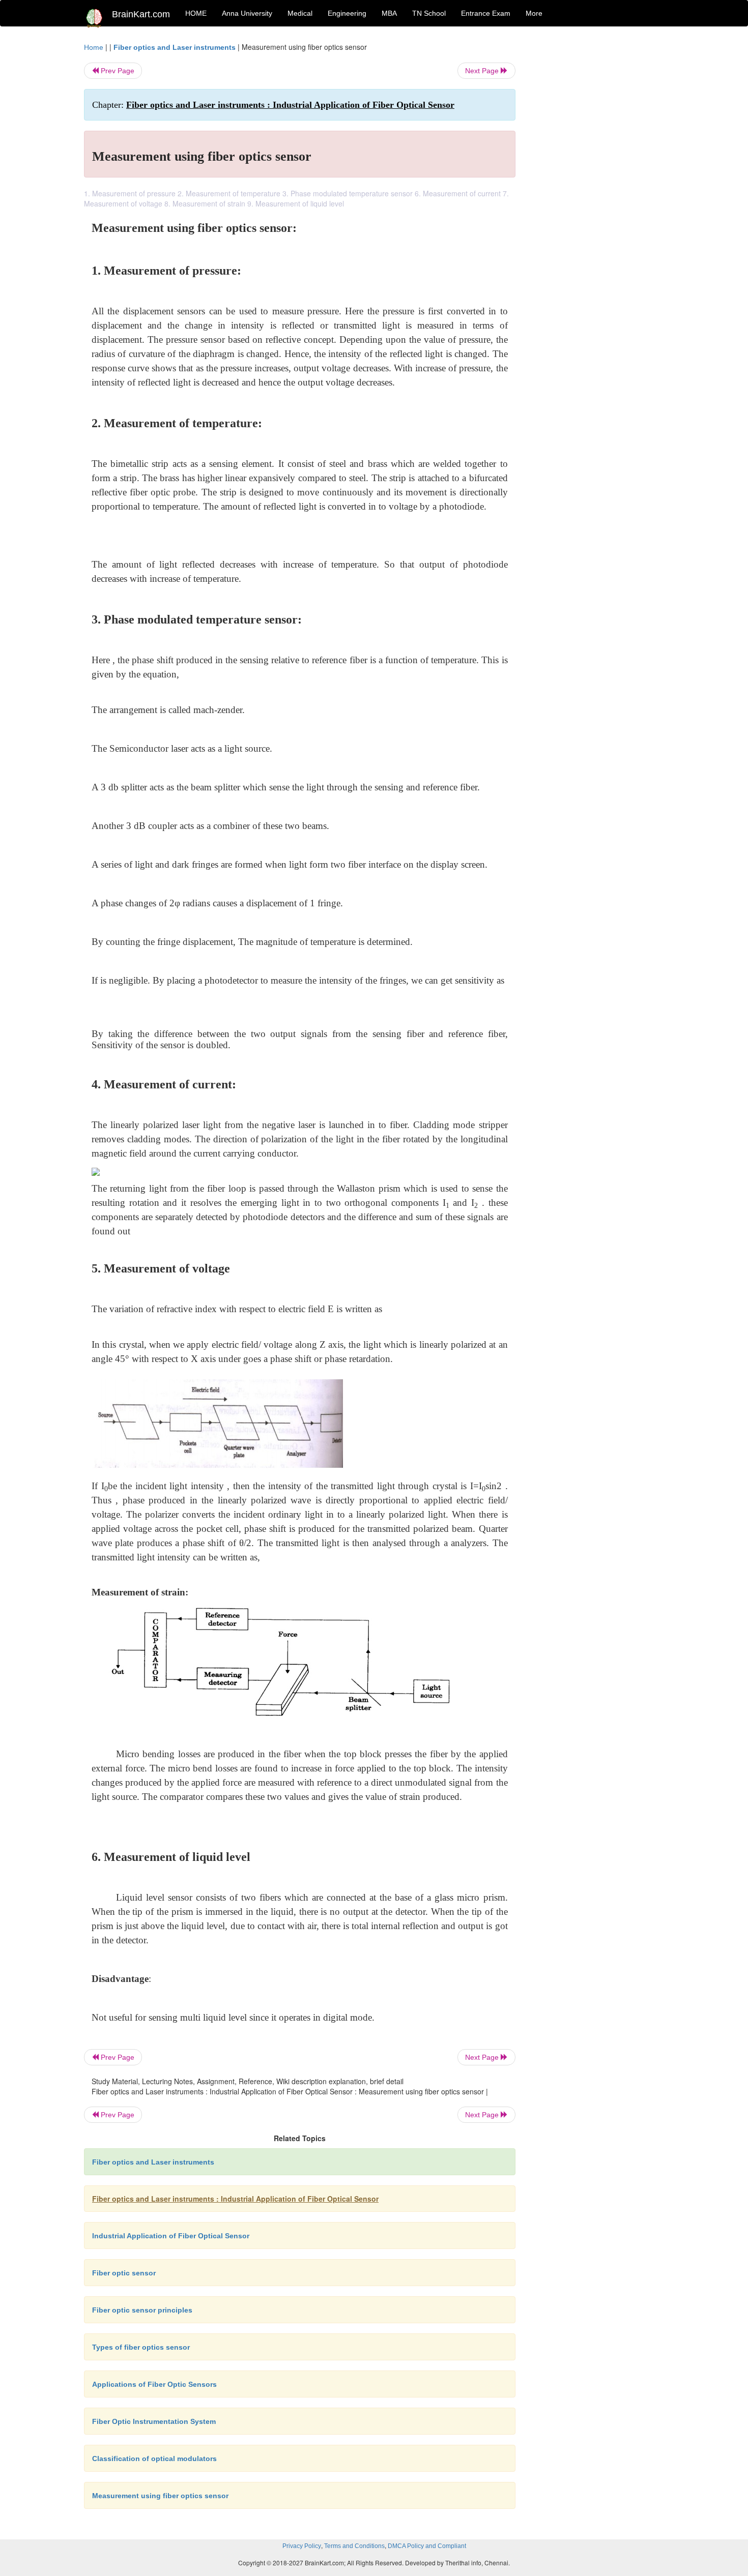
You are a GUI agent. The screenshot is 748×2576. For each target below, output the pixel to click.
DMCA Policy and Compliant (427, 2546)
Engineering (347, 13)
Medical (300, 13)
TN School (429, 13)
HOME (196, 13)
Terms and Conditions (354, 2546)
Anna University (247, 13)
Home (94, 47)
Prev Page (117, 71)
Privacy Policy (302, 2546)
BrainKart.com (141, 14)
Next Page (483, 71)
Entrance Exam (486, 13)
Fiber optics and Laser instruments (175, 47)
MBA (389, 13)
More (534, 13)
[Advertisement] (598, 194)
